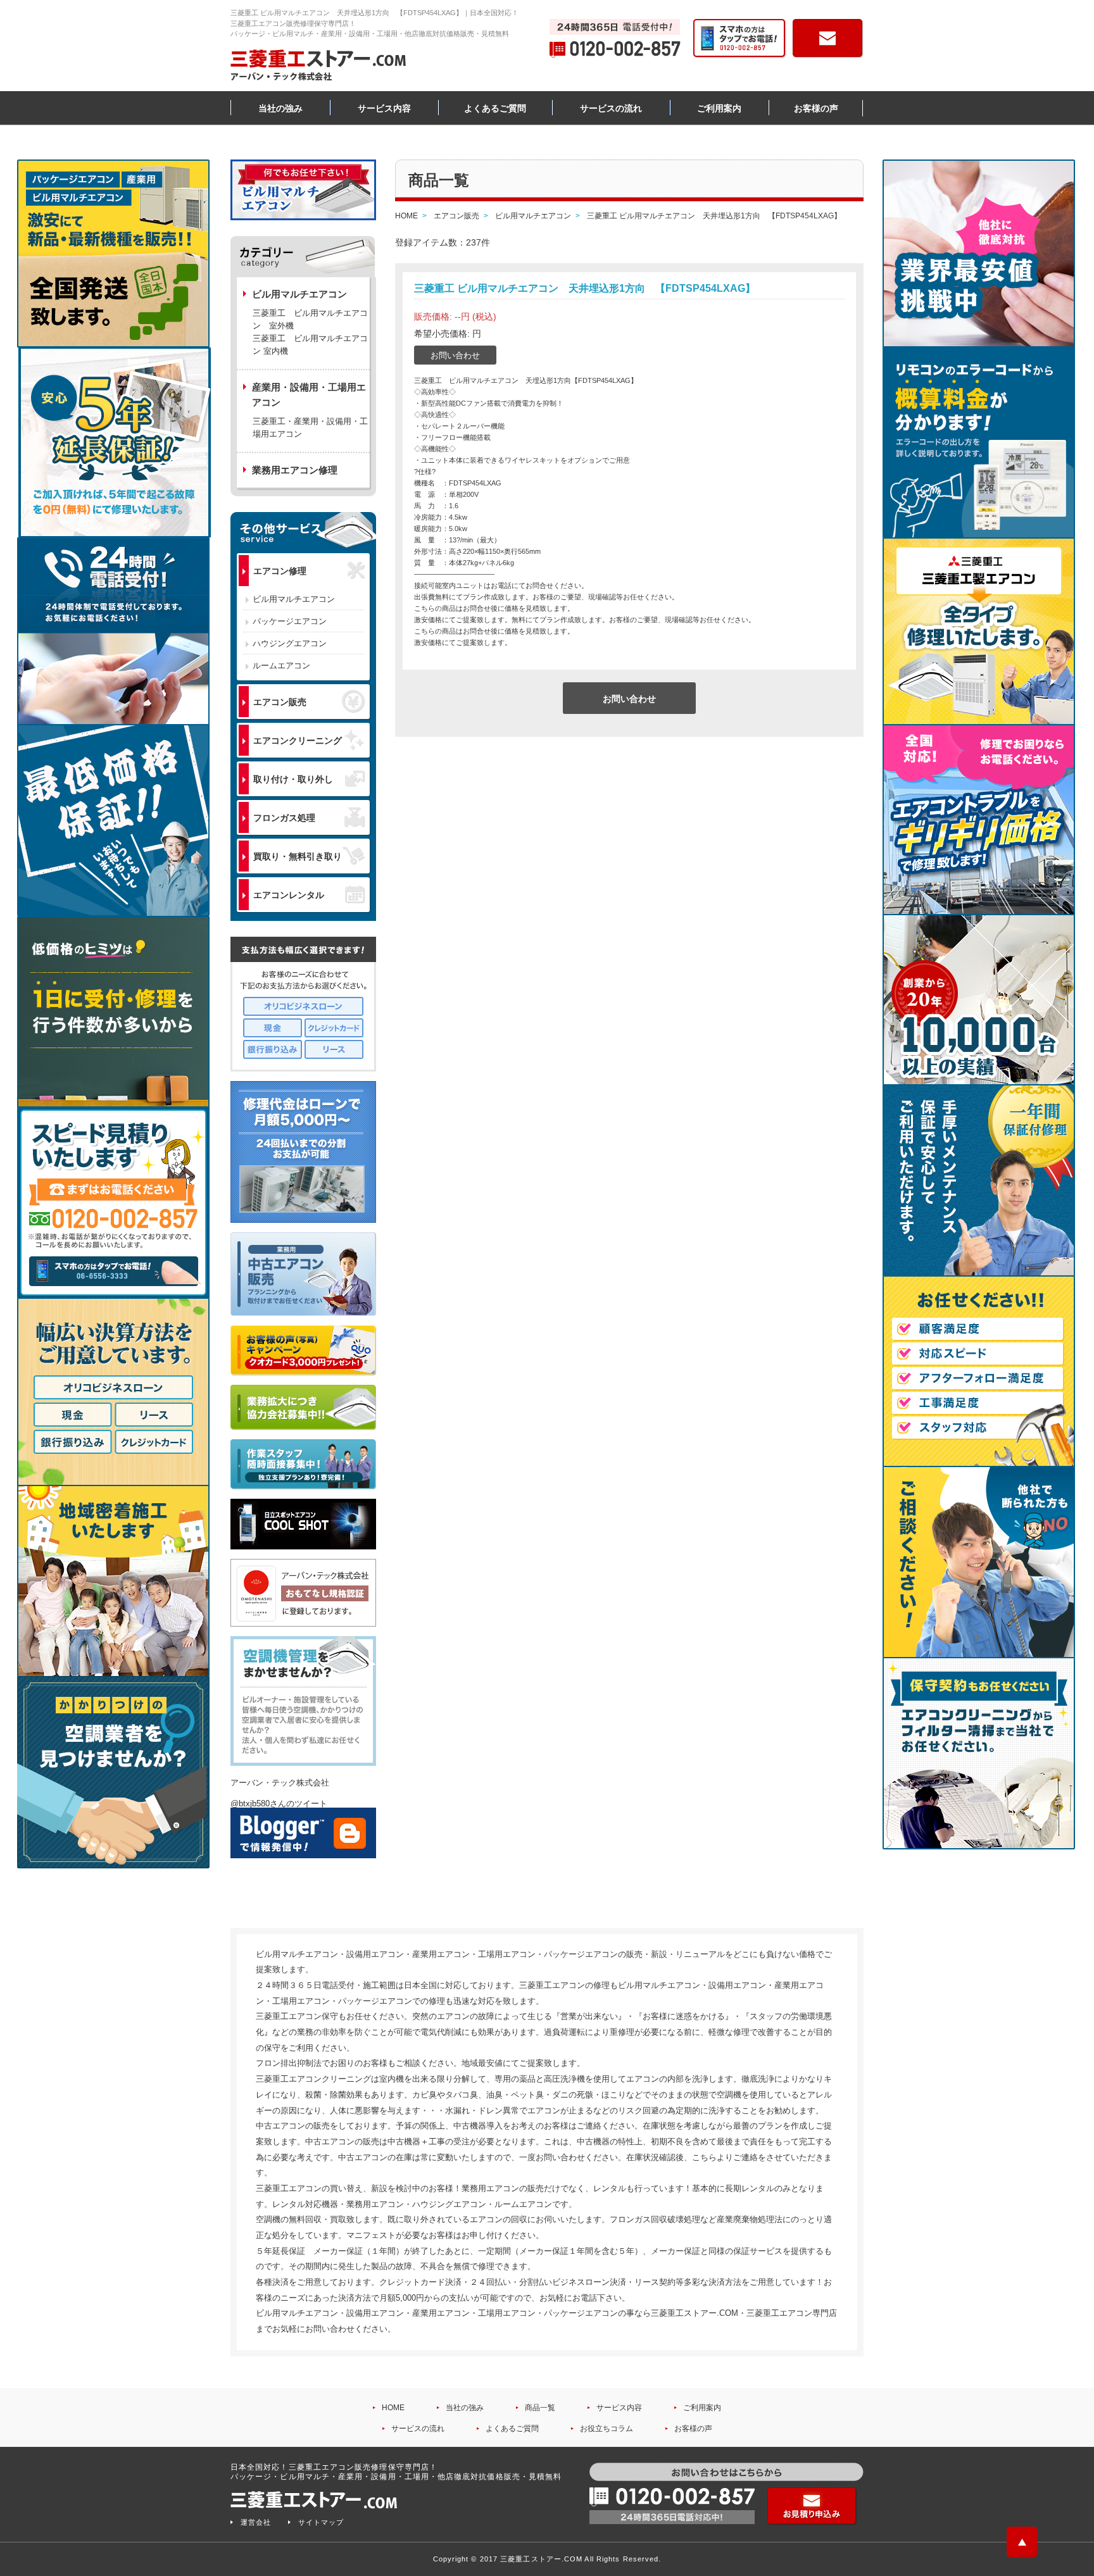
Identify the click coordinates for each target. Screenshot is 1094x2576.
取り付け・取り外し (293, 779)
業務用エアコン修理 (295, 470)
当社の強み (280, 108)
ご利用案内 (719, 108)
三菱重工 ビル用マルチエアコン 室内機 (310, 345)
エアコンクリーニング (298, 741)
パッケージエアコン (290, 621)
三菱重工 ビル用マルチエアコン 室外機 (310, 319)
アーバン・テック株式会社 (280, 1783)
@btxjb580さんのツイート (279, 1804)
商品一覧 (540, 2408)
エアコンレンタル (289, 895)
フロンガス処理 (284, 818)
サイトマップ (321, 2522)
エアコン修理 (280, 571)
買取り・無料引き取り (298, 856)
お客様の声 (816, 108)
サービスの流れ (611, 108)
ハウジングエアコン (290, 643)
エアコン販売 (280, 702)
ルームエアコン (281, 666)
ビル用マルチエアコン (294, 599)
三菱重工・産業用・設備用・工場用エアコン (310, 428)
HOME (393, 2408)
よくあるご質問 (495, 108)
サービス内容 (384, 108)
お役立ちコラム (607, 2429)
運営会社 (256, 2522)
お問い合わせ (455, 355)
